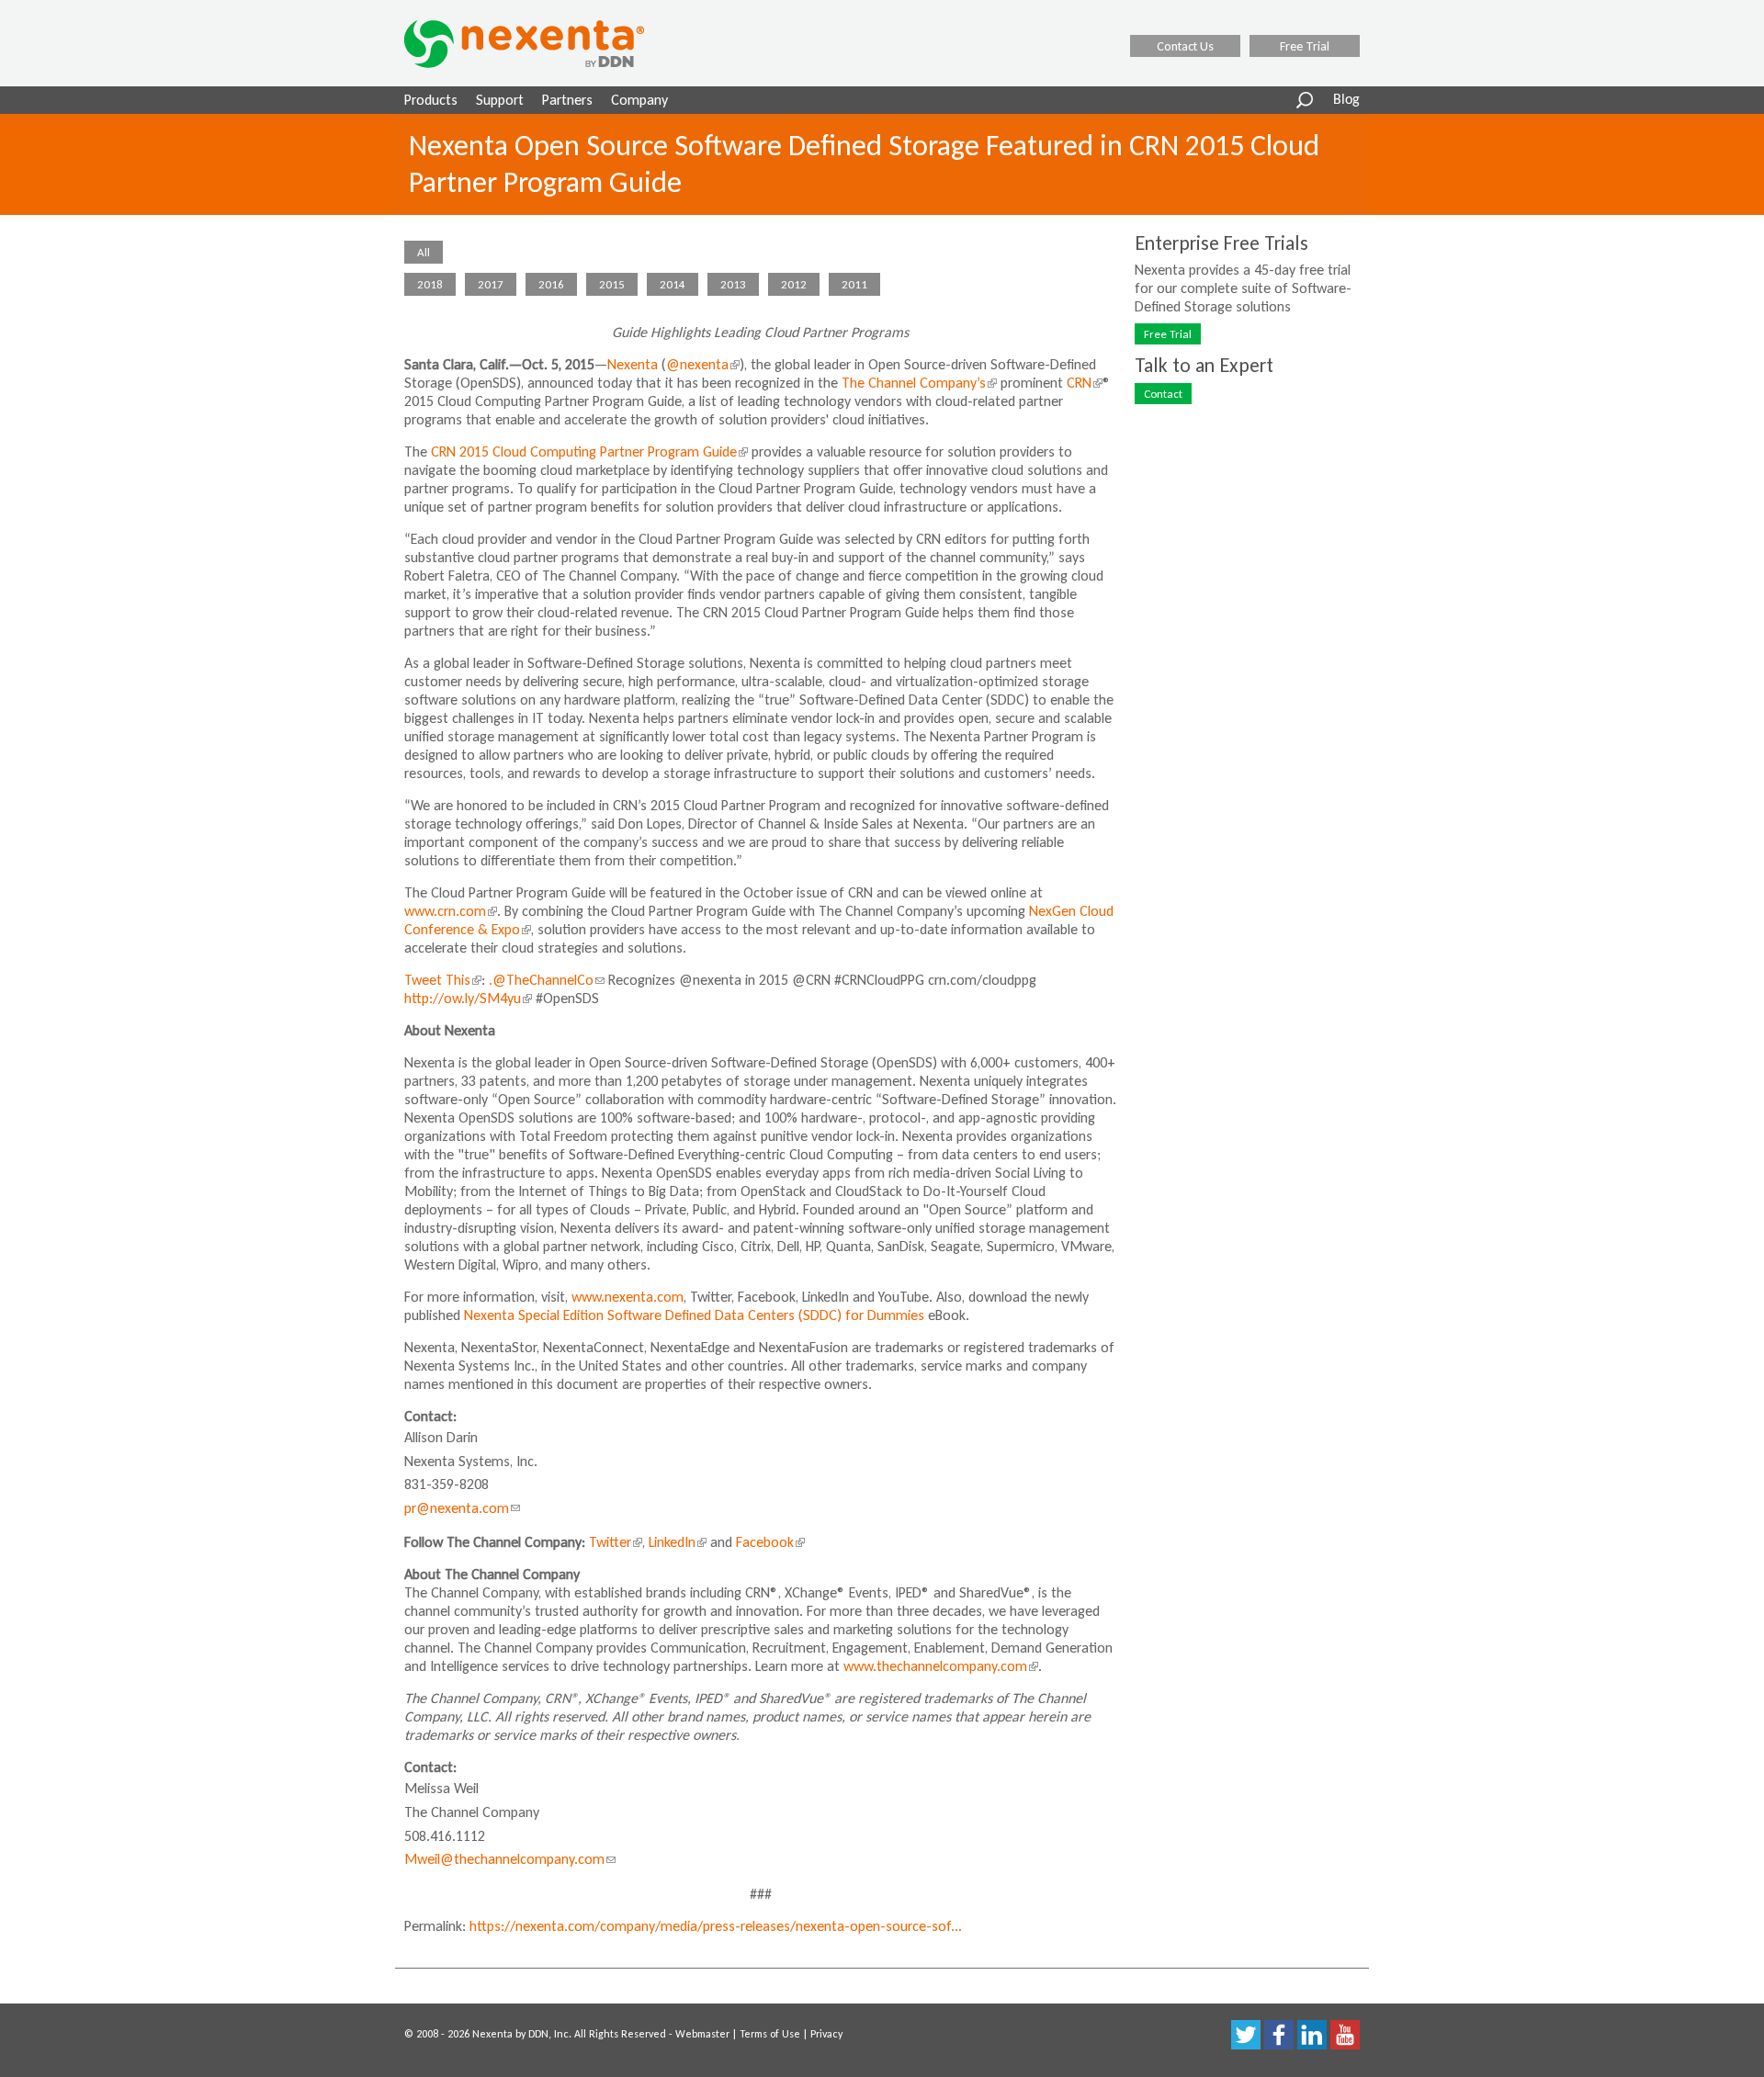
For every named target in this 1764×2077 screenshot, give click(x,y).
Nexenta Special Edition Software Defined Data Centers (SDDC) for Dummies (694, 1315)
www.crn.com (449, 911)
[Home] (548, 44)
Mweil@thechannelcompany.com (510, 1859)
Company (639, 100)
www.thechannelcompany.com (939, 1666)
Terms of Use (770, 2034)
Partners (567, 100)
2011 (854, 284)
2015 (612, 284)
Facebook (769, 1542)
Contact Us (1185, 46)
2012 (794, 284)
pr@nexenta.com (462, 1508)
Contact (1163, 394)
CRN (1083, 383)
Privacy (826, 2034)
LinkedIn (676, 1542)
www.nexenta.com (628, 1297)
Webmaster (702, 2034)
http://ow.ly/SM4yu (466, 998)
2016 (551, 284)
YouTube (1345, 2035)
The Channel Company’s (917, 383)
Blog (1346, 100)
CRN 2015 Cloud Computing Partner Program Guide (588, 452)
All (424, 252)
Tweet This (441, 980)
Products (431, 100)
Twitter (614, 1542)
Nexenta (633, 364)
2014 (673, 284)
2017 (491, 284)
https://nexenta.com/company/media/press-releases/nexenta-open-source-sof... (716, 1926)
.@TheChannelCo (547, 980)
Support (500, 100)
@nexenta (701, 364)
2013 (733, 284)
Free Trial (1305, 46)
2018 (430, 284)
